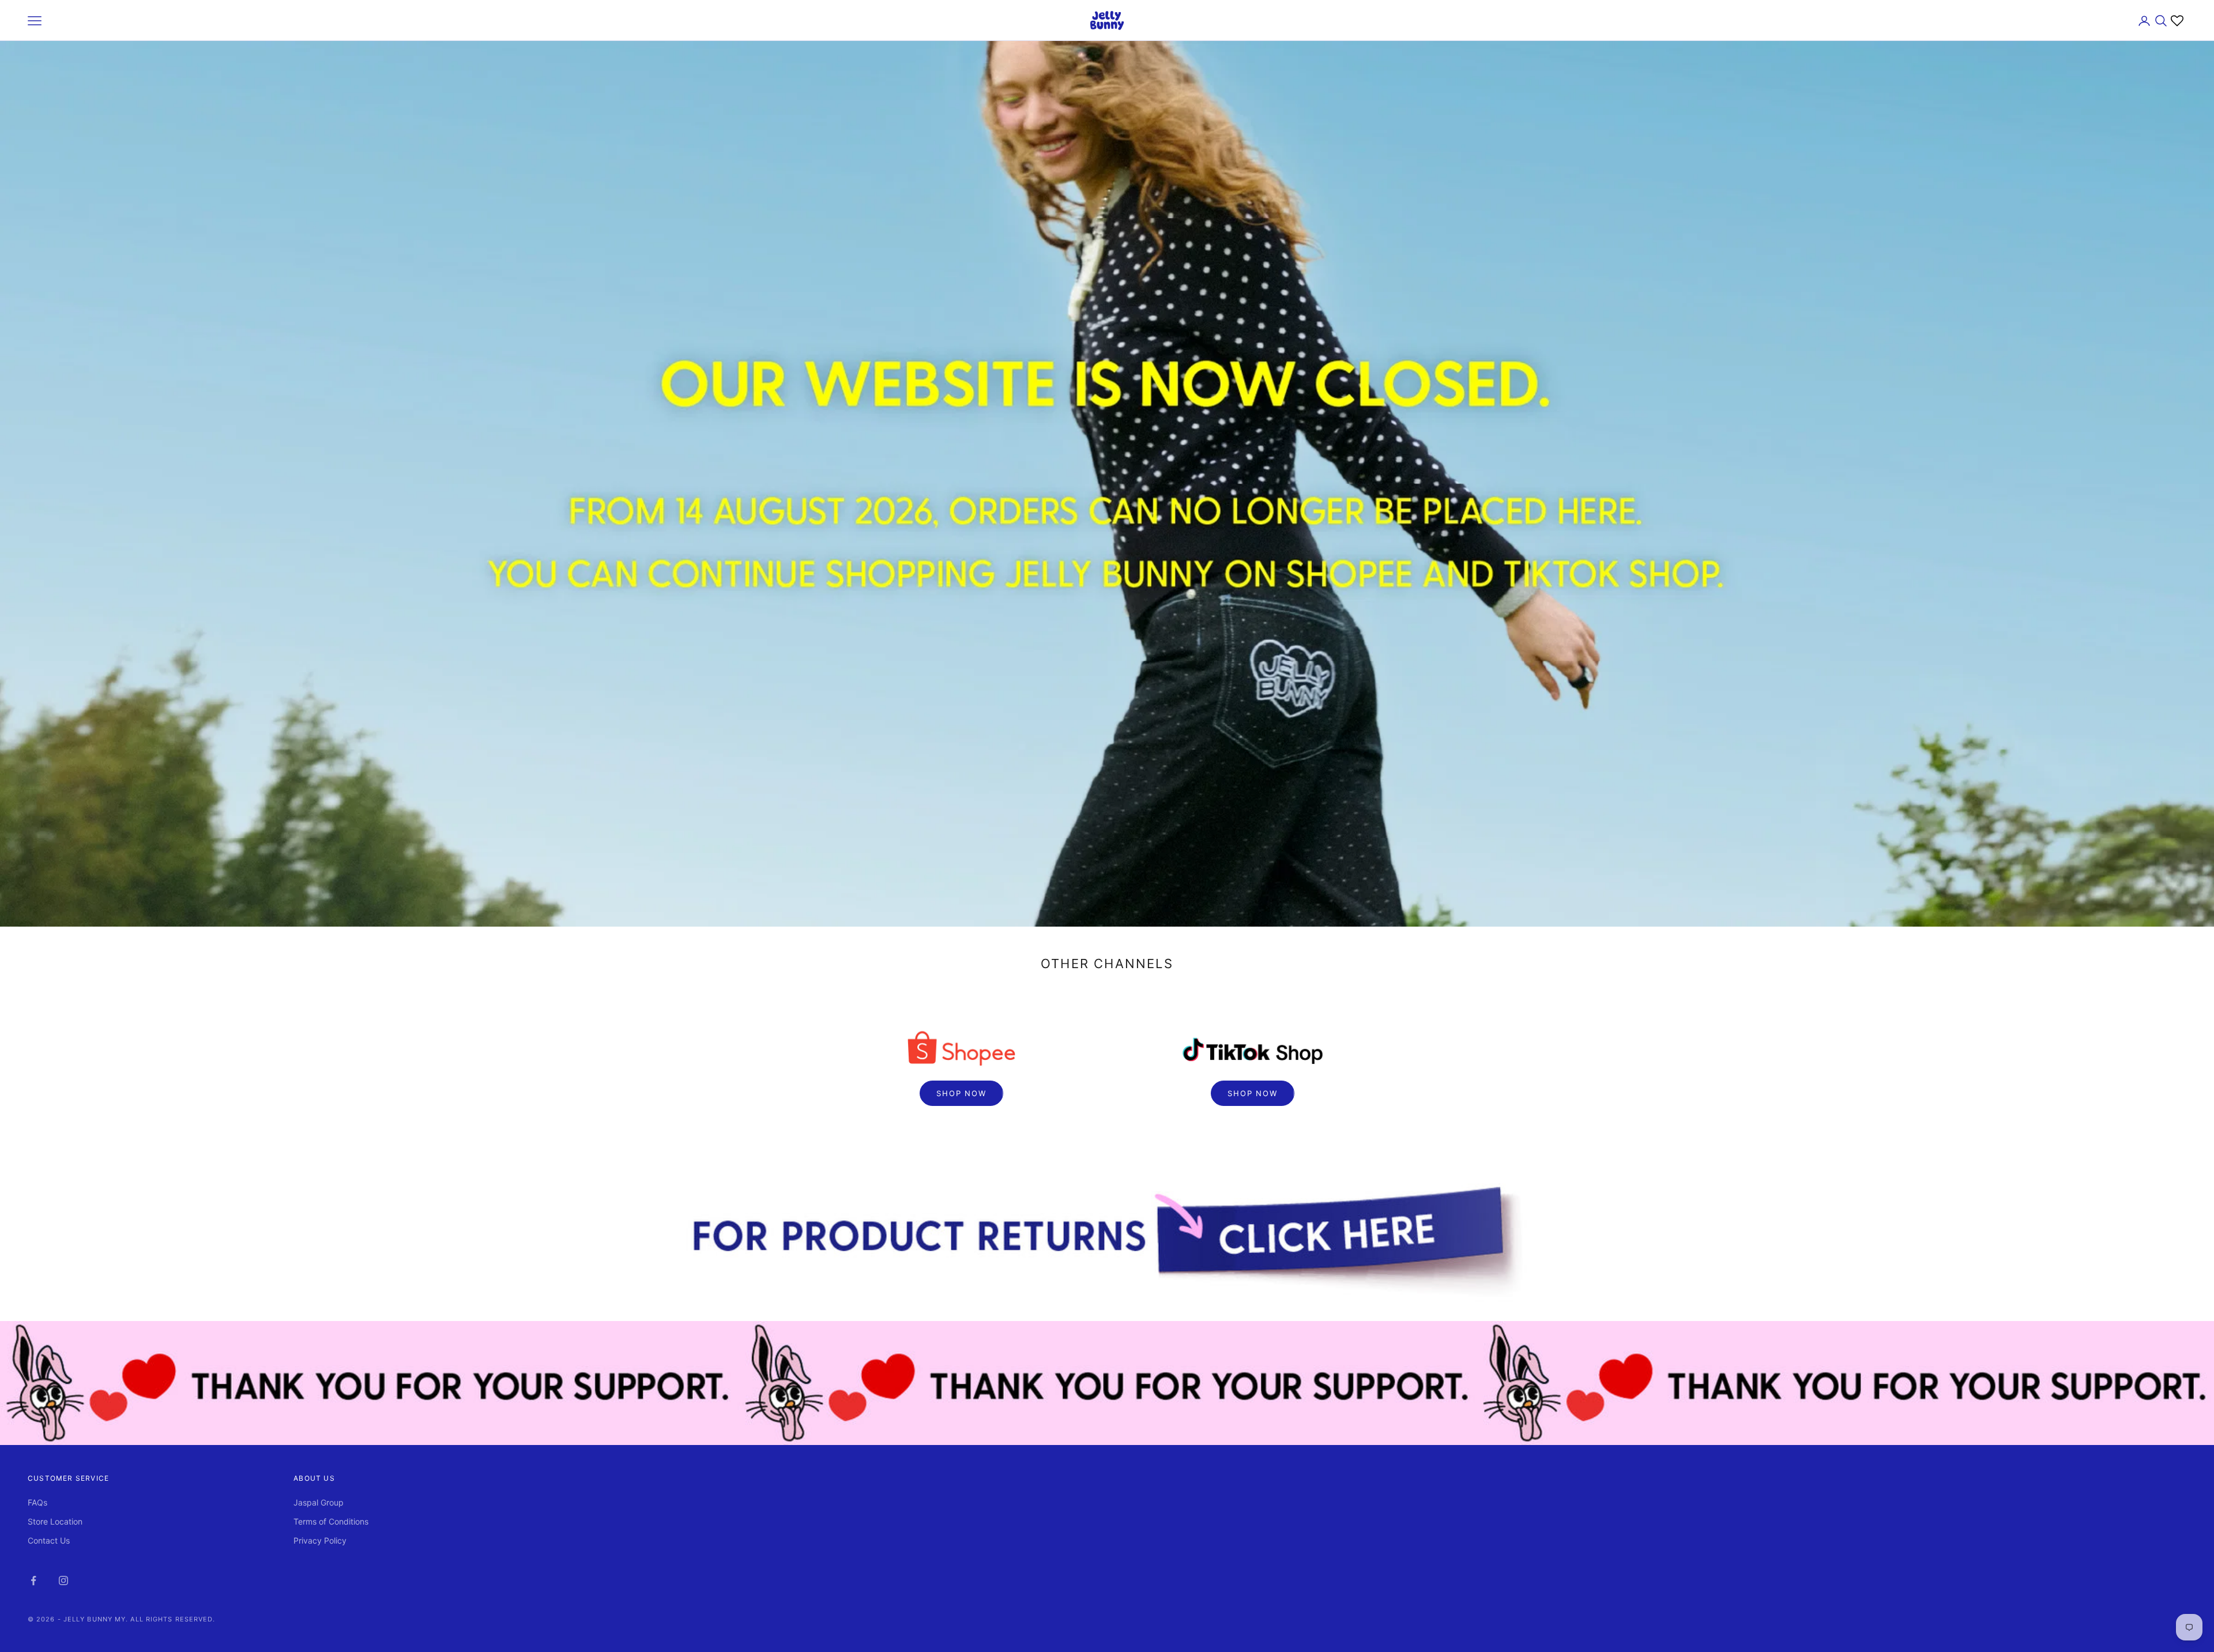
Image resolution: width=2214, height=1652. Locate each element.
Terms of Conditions (331, 1521)
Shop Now (961, 1093)
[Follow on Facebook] (33, 1580)
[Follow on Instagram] (63, 1580)
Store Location (55, 1521)
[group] (1107, 1241)
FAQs (37, 1502)
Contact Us (49, 1540)
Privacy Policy (320, 1540)
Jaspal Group (319, 1502)
